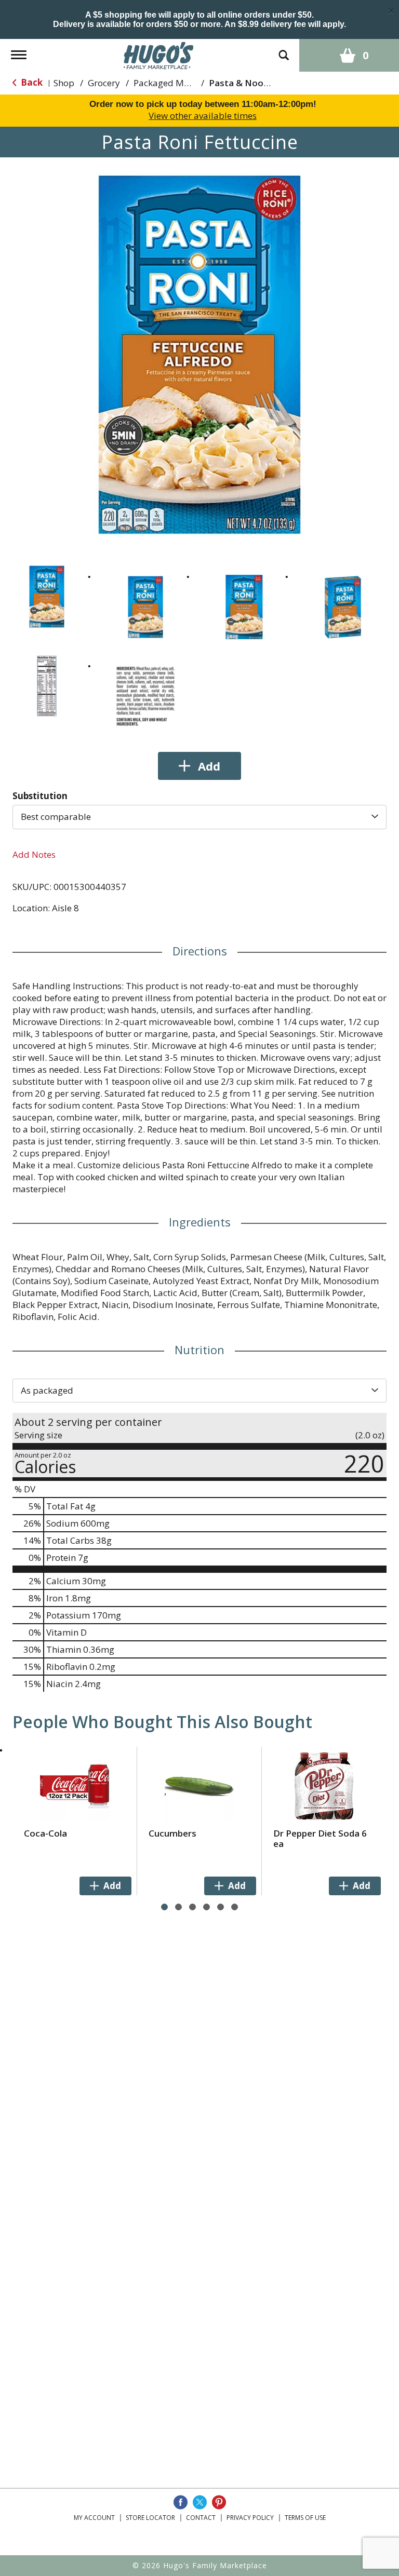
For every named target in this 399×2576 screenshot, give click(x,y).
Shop (64, 83)
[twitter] (200, 2502)
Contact (201, 2518)
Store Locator (150, 2518)
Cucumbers (172, 1833)
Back (31, 82)
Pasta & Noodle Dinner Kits (267, 83)
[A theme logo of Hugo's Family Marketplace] (159, 54)
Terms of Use (305, 2518)
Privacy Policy (250, 2518)
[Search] (284, 50)
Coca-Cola (45, 1833)
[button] (47, 597)
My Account (94, 2518)
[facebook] (181, 2502)
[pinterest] (219, 2502)
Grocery (104, 83)
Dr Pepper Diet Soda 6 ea (320, 1838)
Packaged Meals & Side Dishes (196, 83)
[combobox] (199, 817)
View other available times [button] (203, 116)
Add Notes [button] (34, 854)
